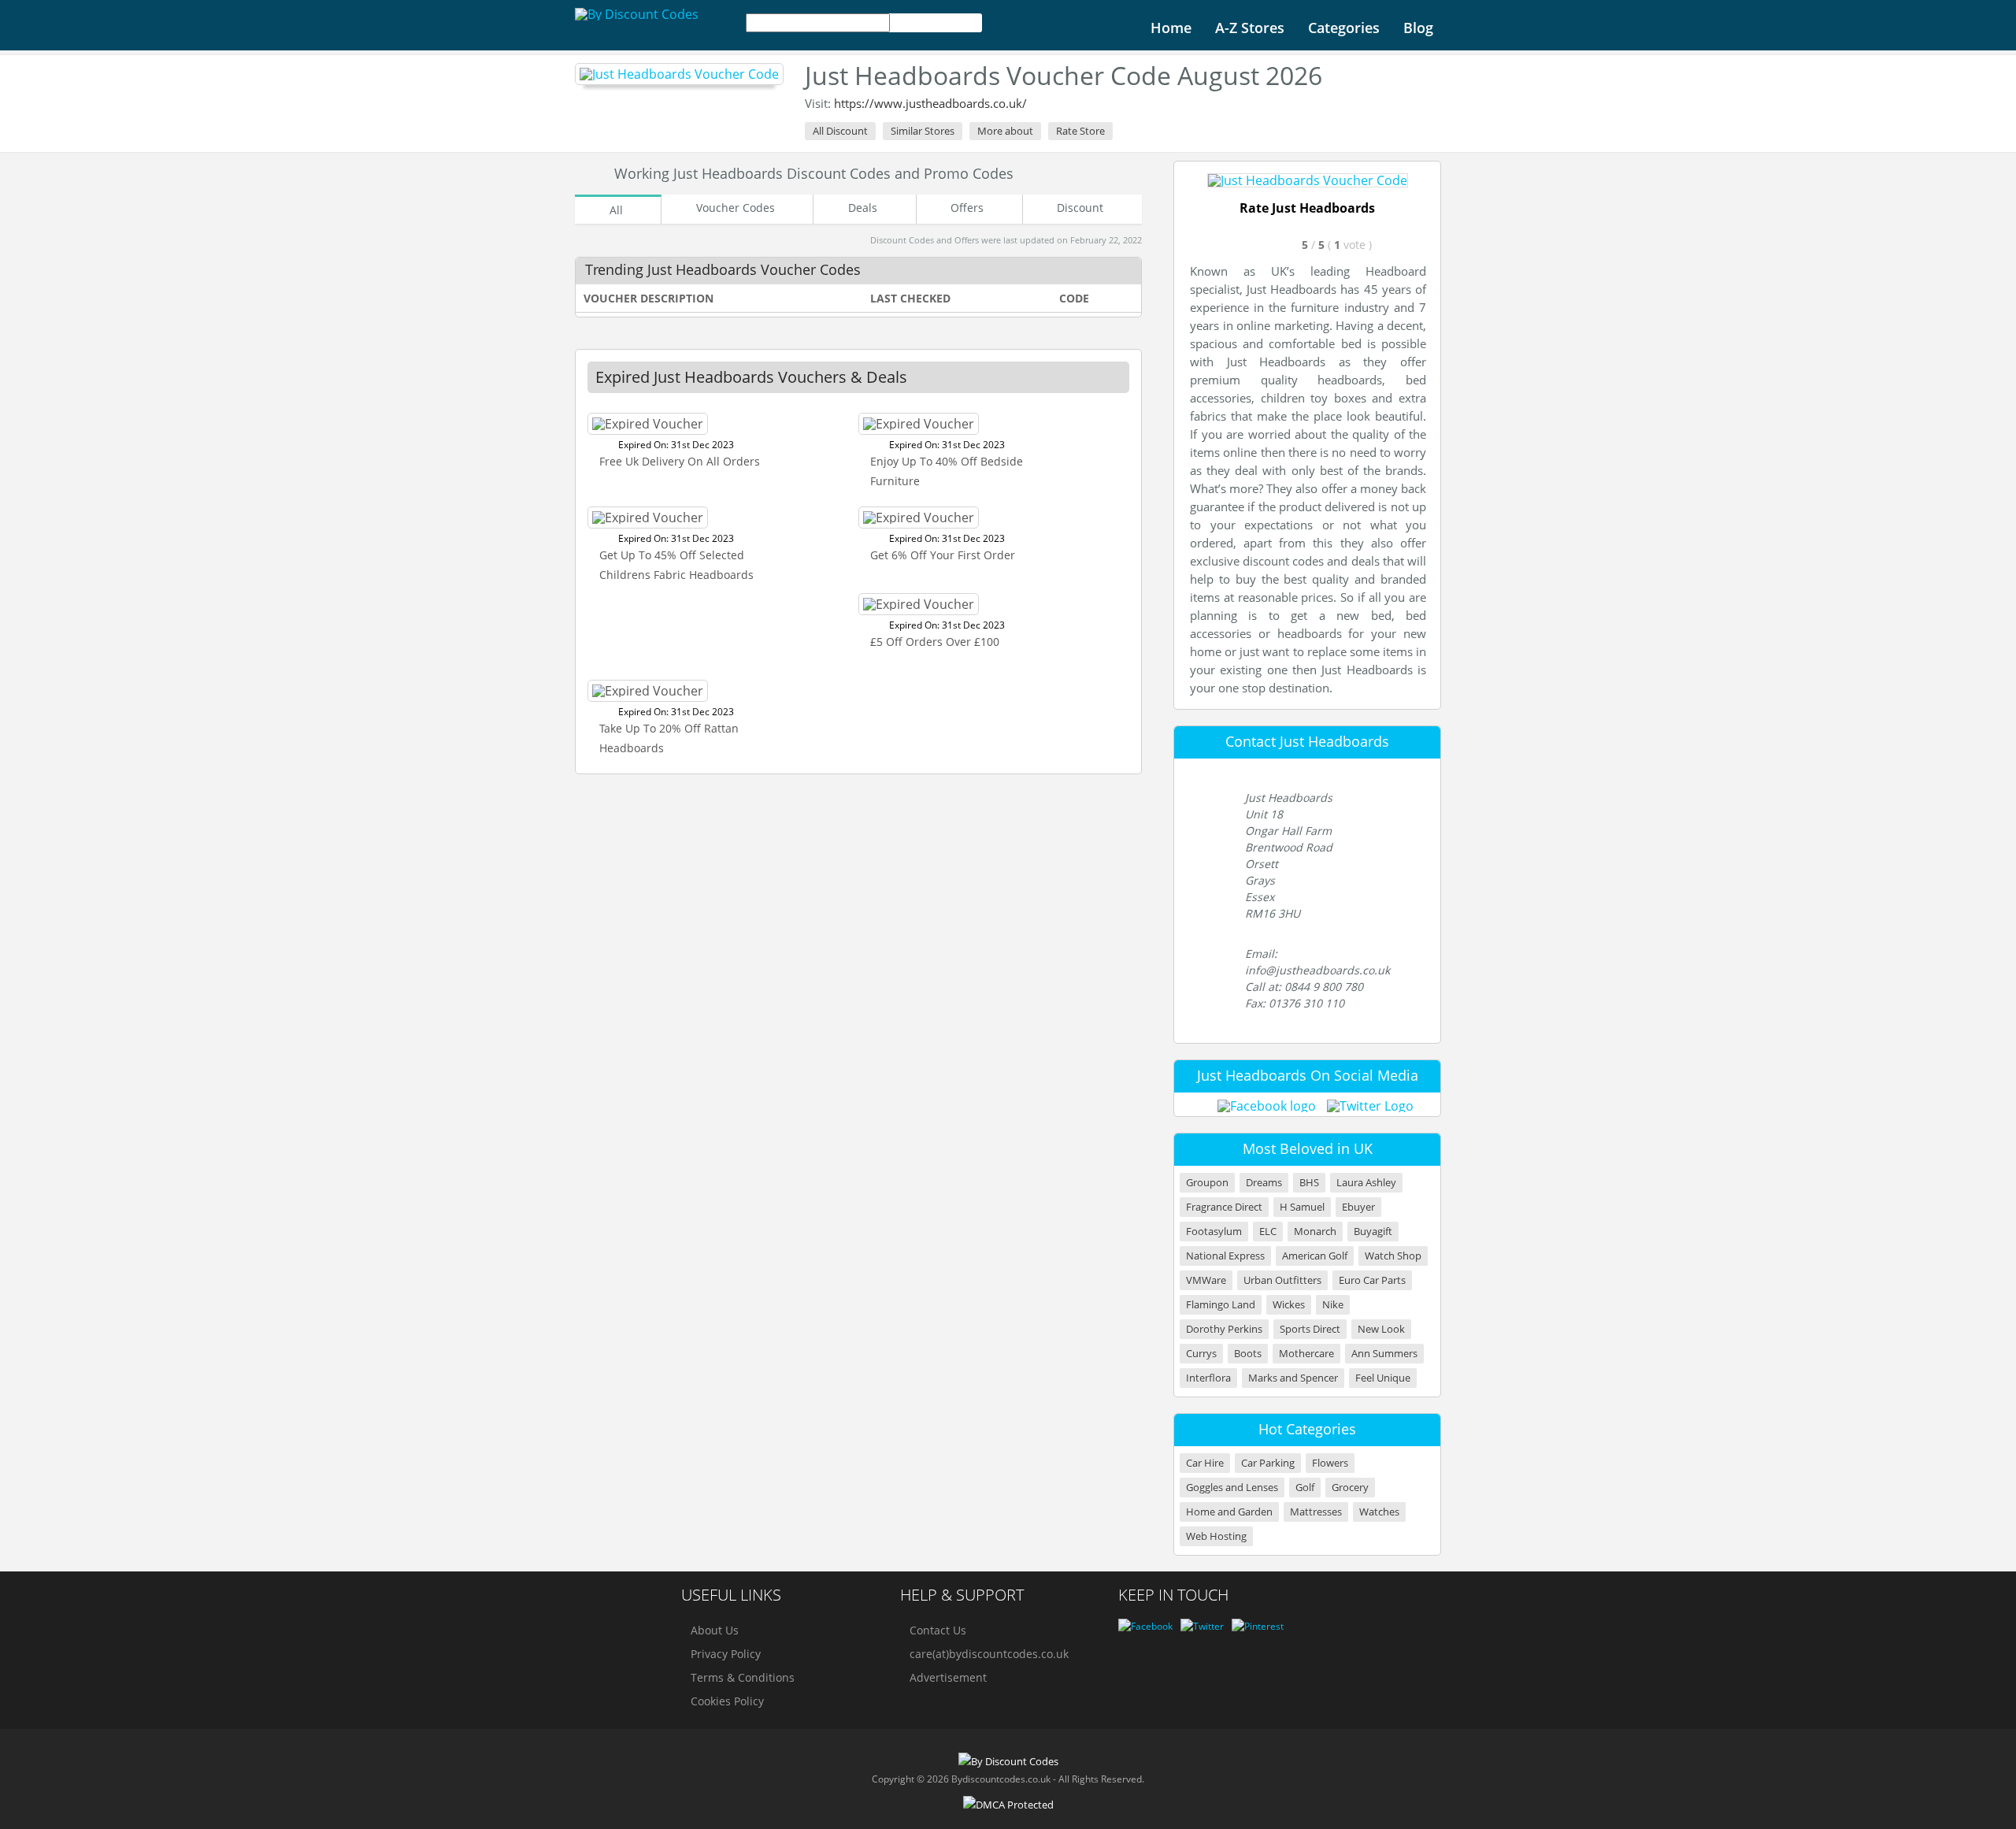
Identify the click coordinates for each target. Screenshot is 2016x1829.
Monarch (1315, 1232)
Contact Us (938, 1630)
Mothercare (1306, 1354)
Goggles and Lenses (1232, 1488)
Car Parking (1268, 1463)
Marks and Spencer (1293, 1378)
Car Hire (1205, 1463)
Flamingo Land (1221, 1305)
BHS (1309, 1183)
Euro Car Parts (1372, 1280)
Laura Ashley (1366, 1183)
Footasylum (1214, 1232)
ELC (1268, 1232)
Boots (1248, 1354)
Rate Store (1080, 131)
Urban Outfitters (1282, 1280)
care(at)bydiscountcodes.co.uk (989, 1654)
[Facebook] (1145, 1626)
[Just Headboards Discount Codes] (679, 74)
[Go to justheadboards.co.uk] (1308, 180)
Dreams (1264, 1183)
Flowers (1330, 1463)
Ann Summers (1384, 1354)
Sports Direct (1310, 1329)
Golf (1305, 1488)
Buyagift (1373, 1232)
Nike (1333, 1305)
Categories (1344, 28)
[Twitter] (1202, 1626)
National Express (1225, 1256)
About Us (715, 1630)
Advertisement (948, 1677)
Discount (1080, 208)
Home (1171, 28)
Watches (1379, 1512)
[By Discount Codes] (637, 14)
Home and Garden (1229, 1512)
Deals (863, 208)
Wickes (1289, 1305)
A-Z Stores (1250, 28)
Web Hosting (1216, 1536)
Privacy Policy (726, 1654)
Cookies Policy (727, 1701)
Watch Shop (1393, 1256)
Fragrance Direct (1224, 1207)
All (616, 210)
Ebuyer (1358, 1207)
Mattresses (1316, 1512)
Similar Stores (923, 131)
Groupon (1207, 1183)
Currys (1201, 1354)
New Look (1381, 1329)
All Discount (840, 131)
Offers (967, 208)
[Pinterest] (1258, 1626)
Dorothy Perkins (1224, 1329)
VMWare (1206, 1280)
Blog (1418, 28)
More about (1005, 131)
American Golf (1315, 1256)
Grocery (1350, 1488)
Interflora (1208, 1378)
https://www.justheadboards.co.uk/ (930, 103)
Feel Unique (1383, 1378)
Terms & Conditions (743, 1677)
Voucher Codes (736, 208)
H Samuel (1302, 1207)
